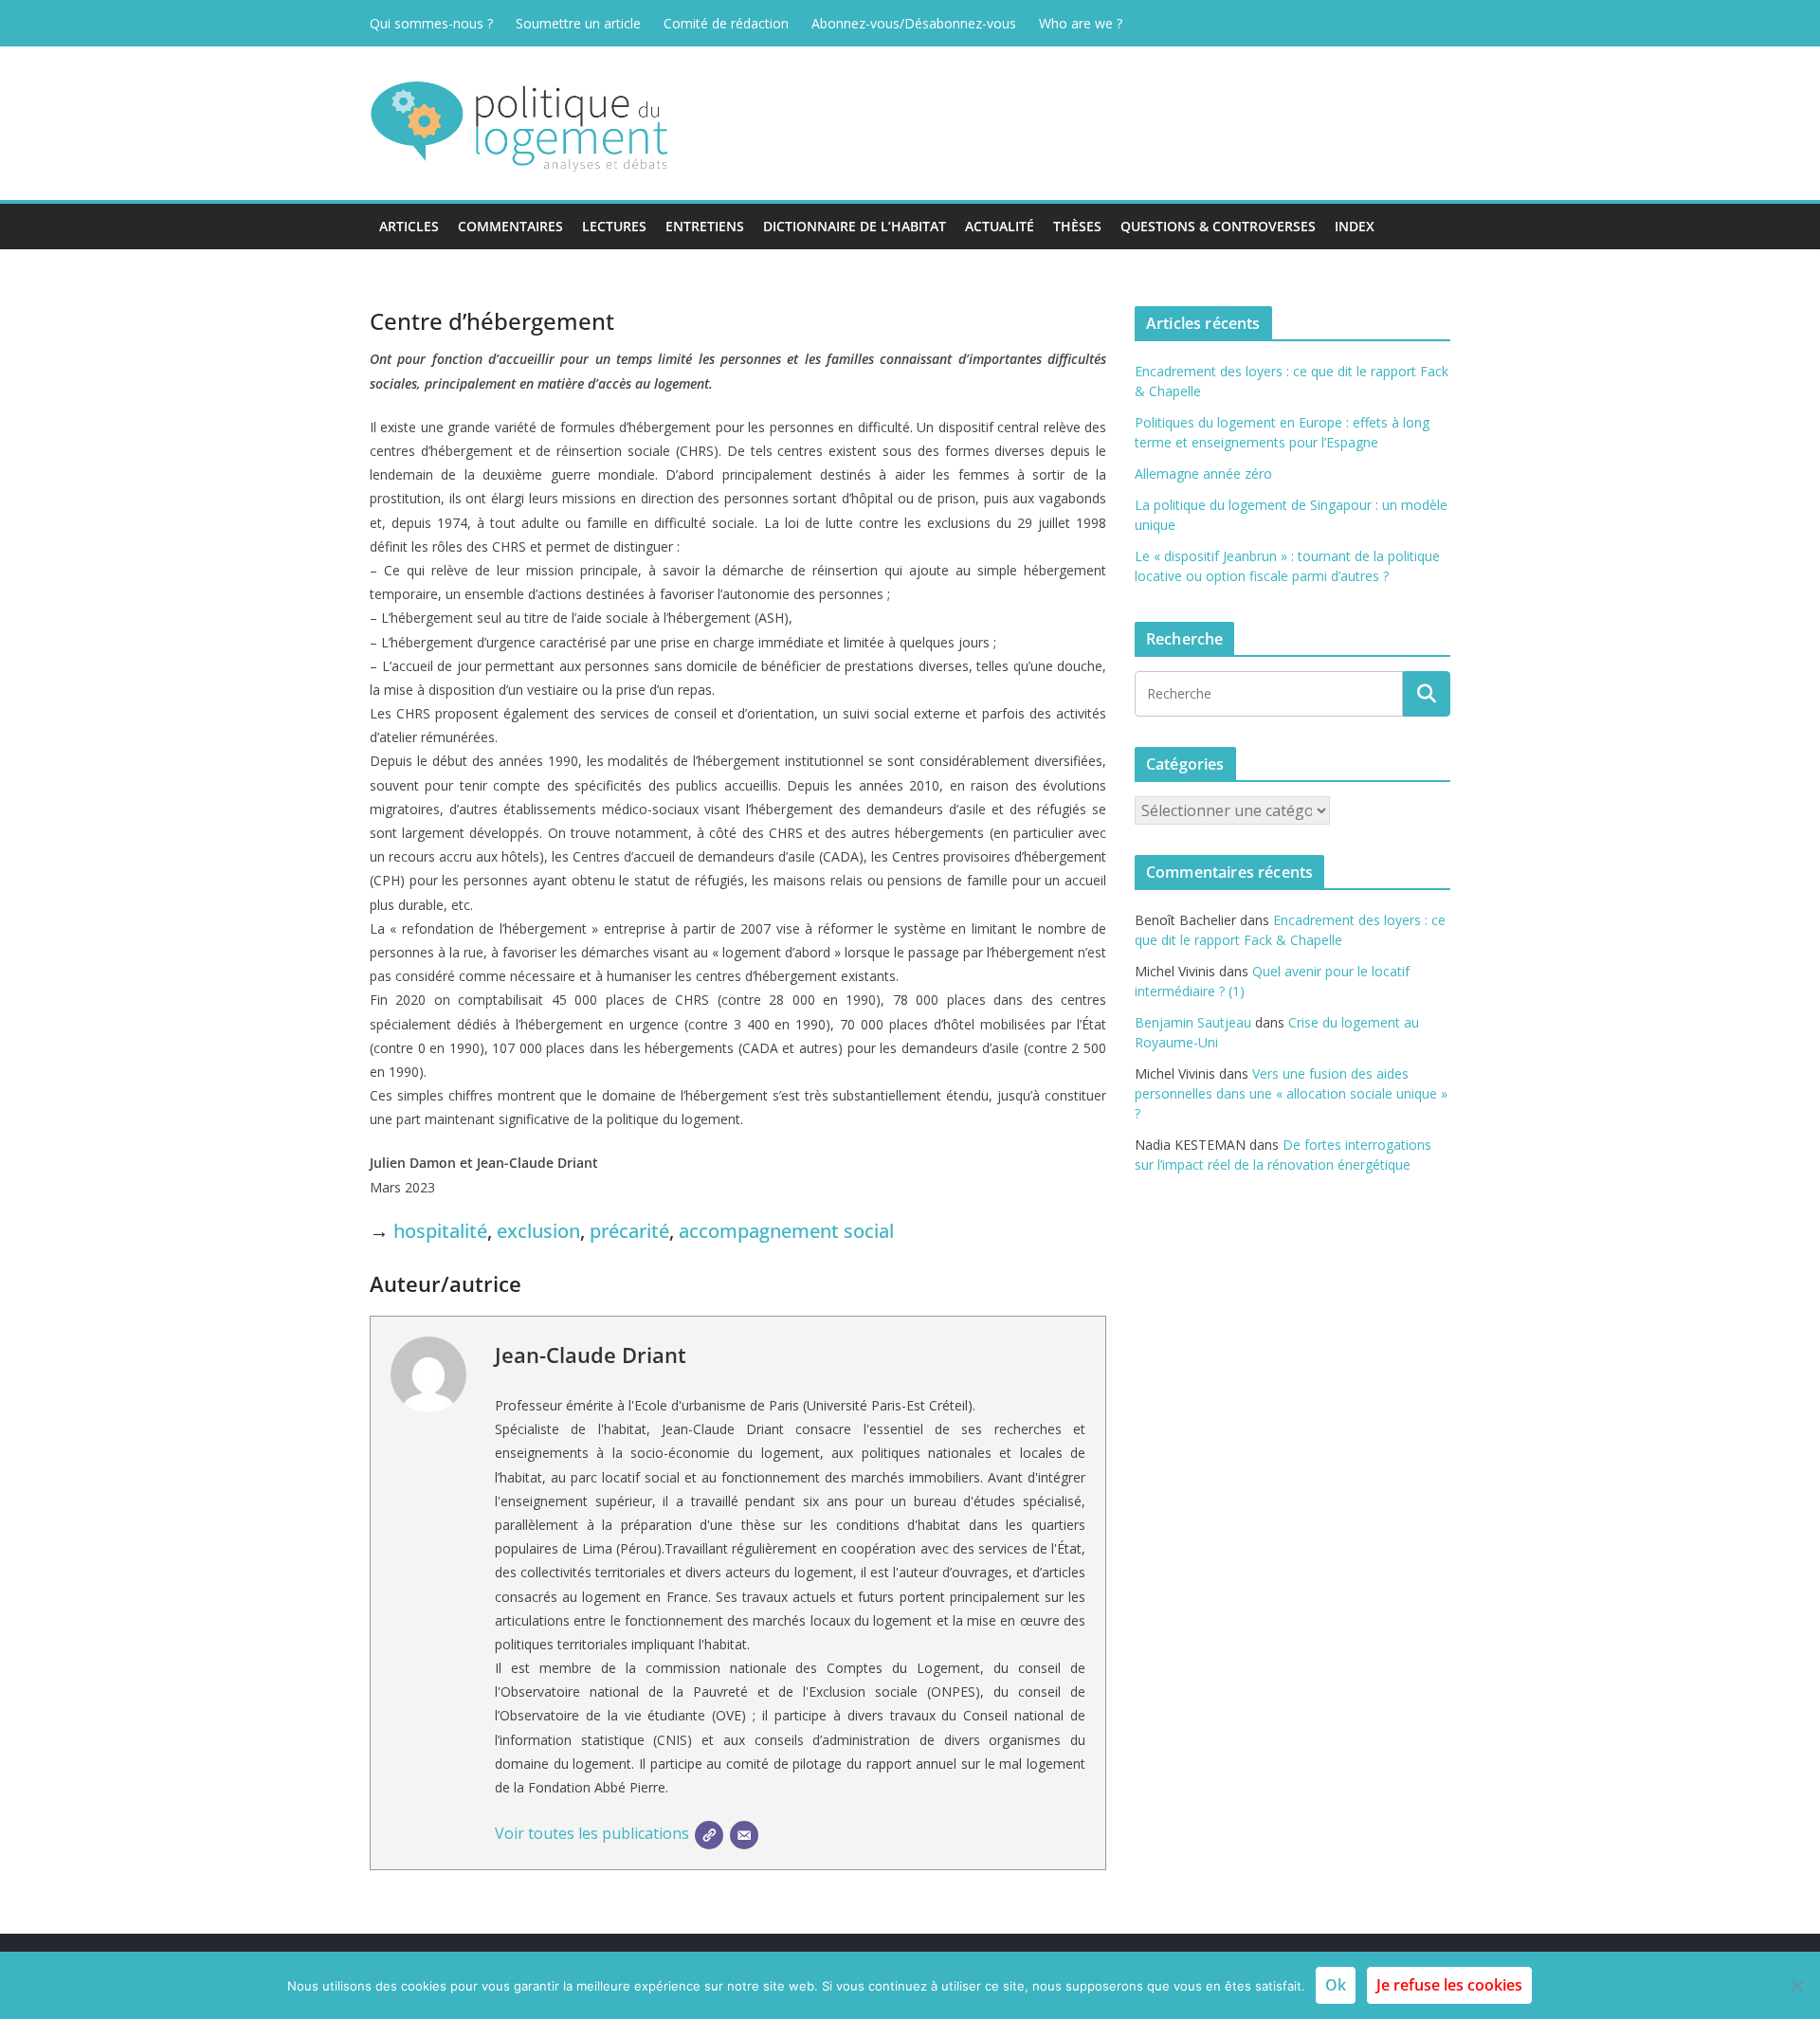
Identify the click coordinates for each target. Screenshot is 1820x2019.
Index (1355, 226)
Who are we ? (1081, 23)
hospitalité (440, 1231)
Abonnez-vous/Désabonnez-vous (914, 23)
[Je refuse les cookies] (1796, 1986)
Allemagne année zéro (1203, 473)
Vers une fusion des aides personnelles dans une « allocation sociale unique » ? (1291, 1093)
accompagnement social (786, 1231)
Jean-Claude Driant (591, 1355)
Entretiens (705, 226)
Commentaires (510, 226)
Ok (1336, 1985)
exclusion (538, 1231)
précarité (629, 1231)
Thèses (1077, 226)
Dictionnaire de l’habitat (855, 226)
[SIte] (709, 1835)
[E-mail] (744, 1835)
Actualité (1000, 226)
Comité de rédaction (726, 23)
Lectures (614, 226)
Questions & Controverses (1218, 226)
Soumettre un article (578, 23)
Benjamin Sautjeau (1193, 1022)
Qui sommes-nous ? (431, 23)
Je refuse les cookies (1449, 1985)
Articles (409, 226)
